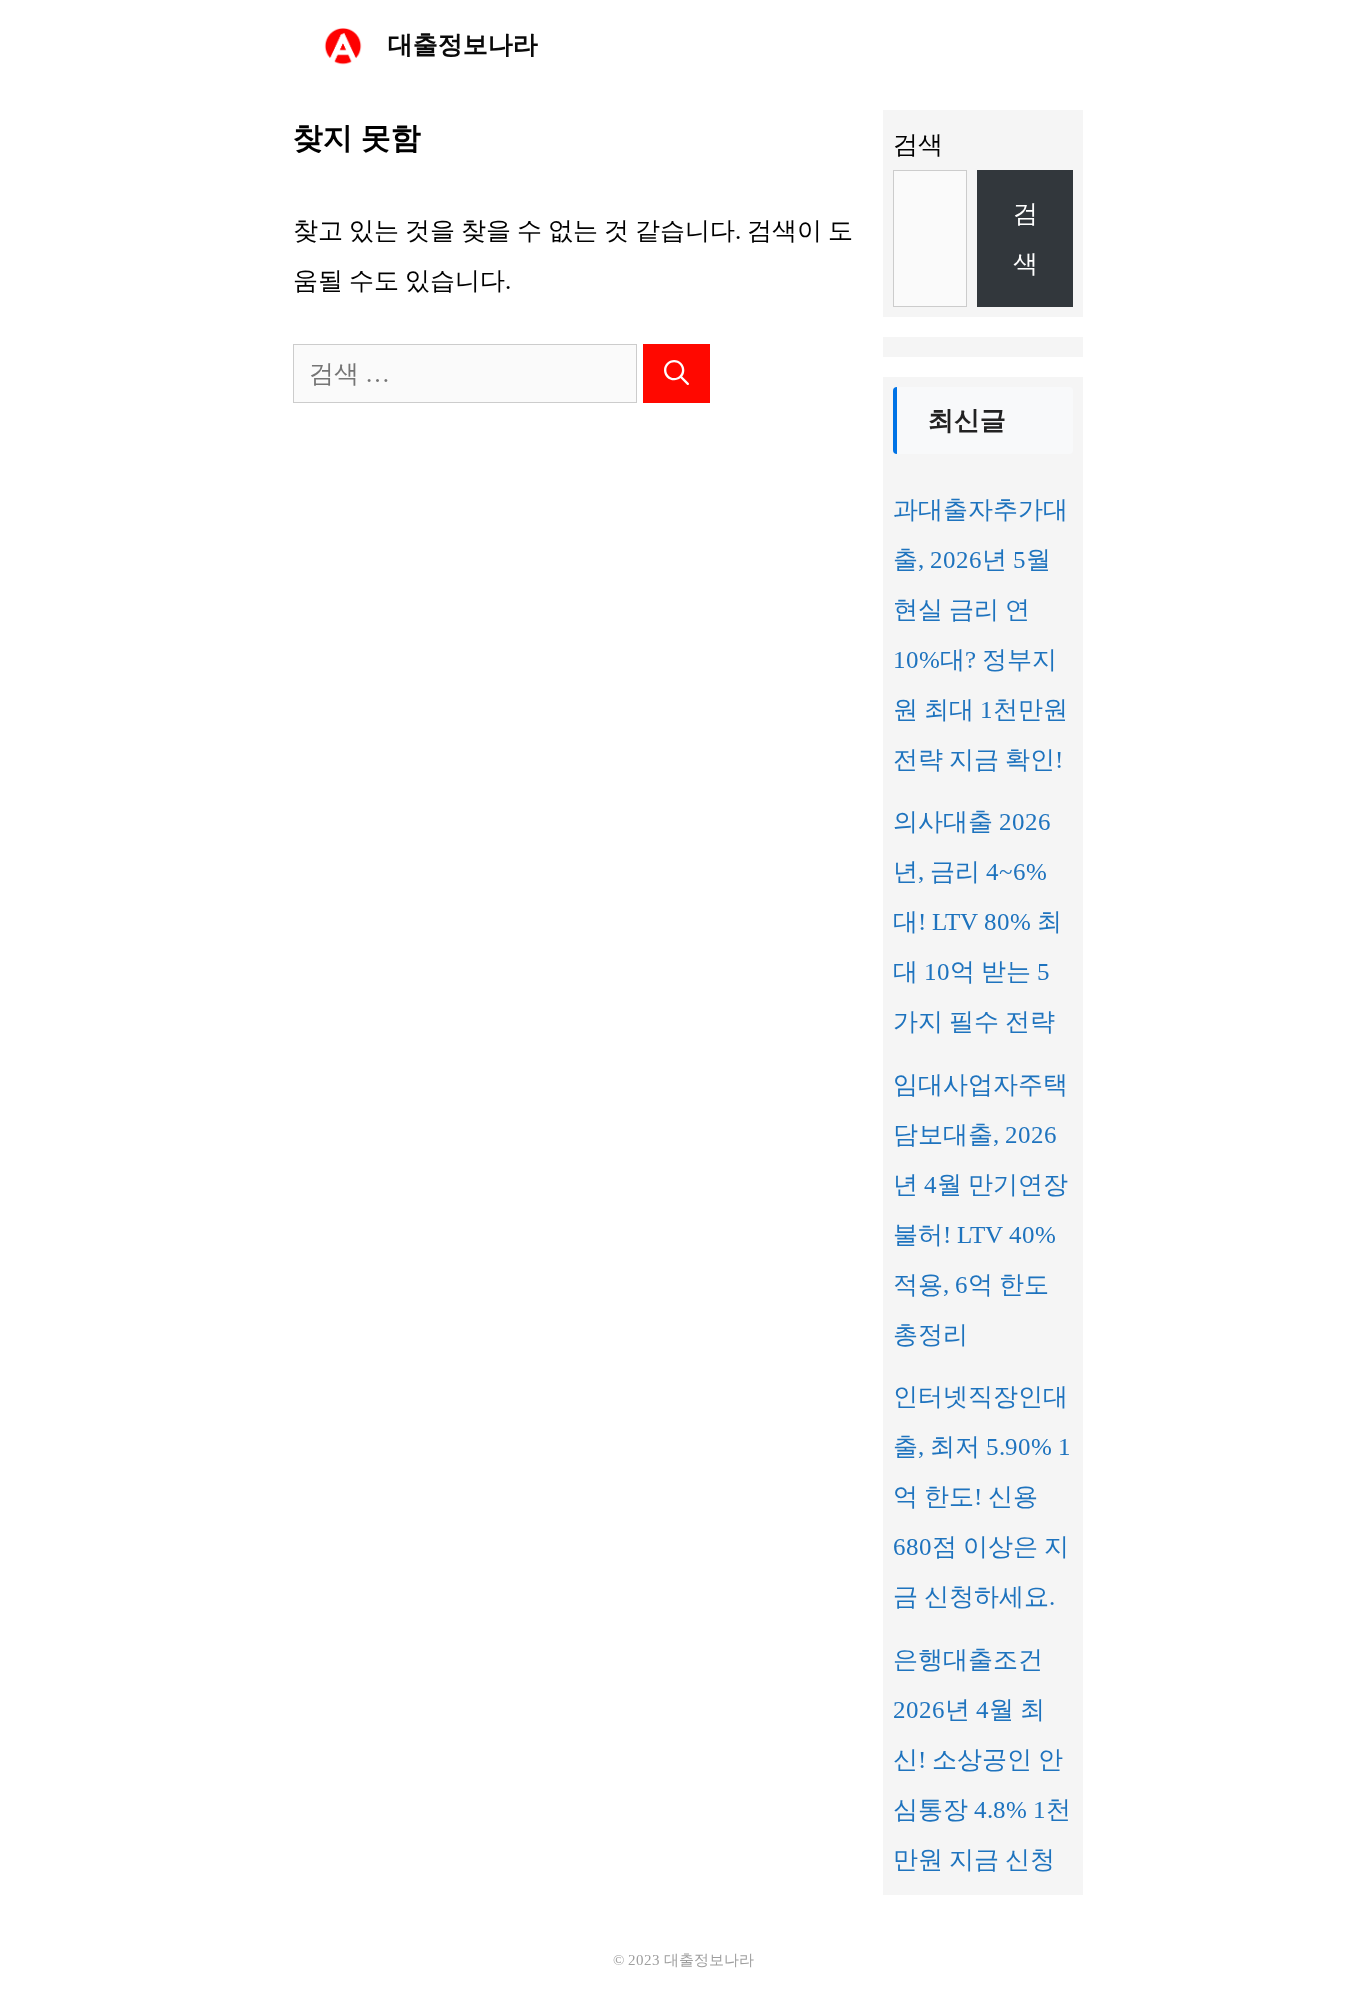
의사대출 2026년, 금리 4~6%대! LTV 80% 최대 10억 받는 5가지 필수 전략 (977, 921)
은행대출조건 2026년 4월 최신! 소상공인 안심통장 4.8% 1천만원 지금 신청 (982, 1759)
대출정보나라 (463, 44)
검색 (918, 144)
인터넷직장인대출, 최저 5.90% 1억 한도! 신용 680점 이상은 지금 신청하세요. (982, 1496)
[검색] (676, 374)
